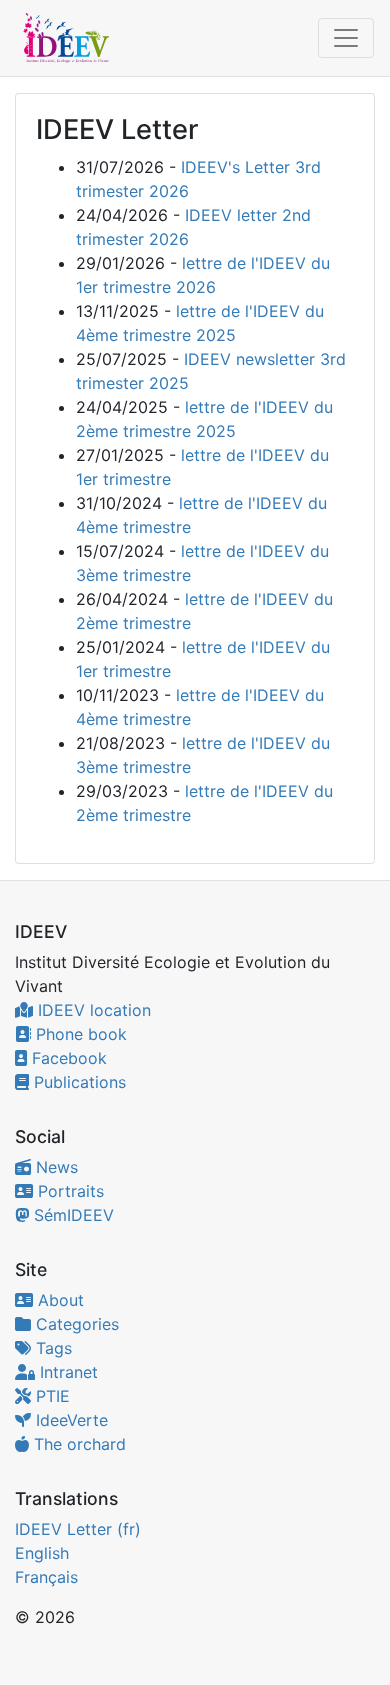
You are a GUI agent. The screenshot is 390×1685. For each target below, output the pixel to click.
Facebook (67, 1058)
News (54, 1167)
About (58, 1300)
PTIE (50, 1396)
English (42, 1553)
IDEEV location (92, 1010)
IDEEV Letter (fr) (78, 1529)
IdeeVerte (69, 1420)
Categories (75, 1324)
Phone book (79, 1034)
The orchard (77, 1444)
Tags (51, 1348)
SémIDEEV (71, 1215)
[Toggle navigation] (346, 38)
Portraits (68, 1191)
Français (46, 1577)
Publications (77, 1082)
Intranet (66, 1372)
